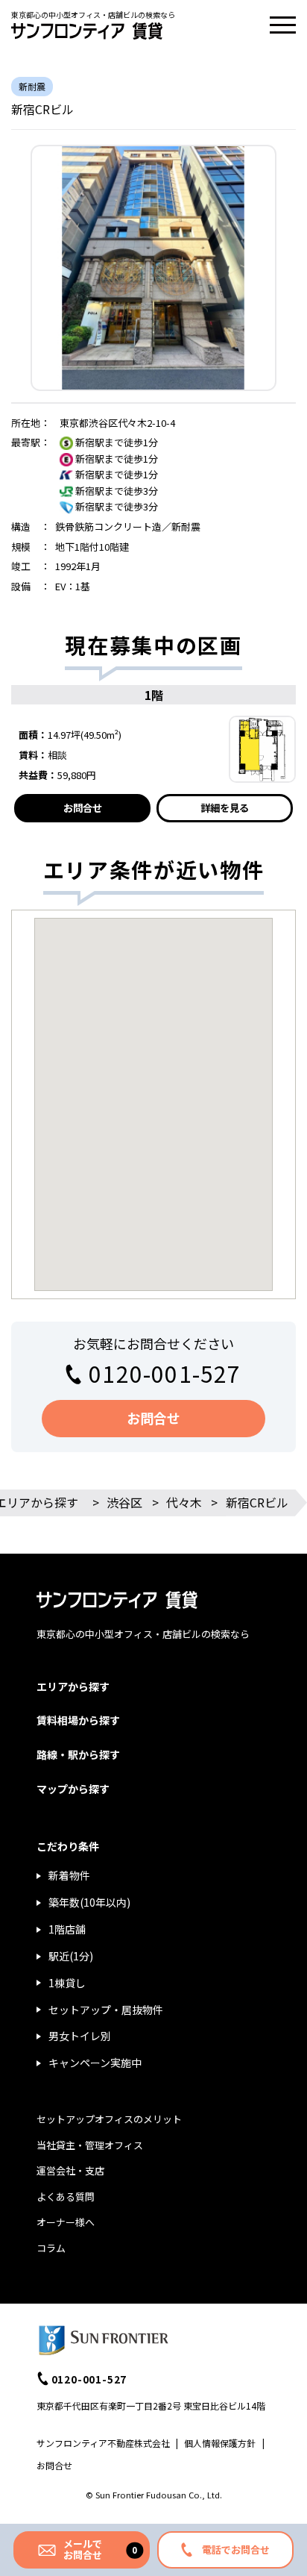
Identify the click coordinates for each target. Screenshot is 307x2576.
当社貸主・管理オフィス (90, 2145)
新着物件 (69, 1875)
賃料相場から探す (78, 1720)
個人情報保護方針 (220, 2443)
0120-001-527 (165, 1373)
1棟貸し (67, 1983)
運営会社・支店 (70, 2170)
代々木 (184, 1502)
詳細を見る (225, 808)
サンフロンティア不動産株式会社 (103, 2443)
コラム (51, 2248)
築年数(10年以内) (89, 1902)
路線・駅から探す (78, 1754)
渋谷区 (124, 1502)
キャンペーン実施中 (95, 2063)
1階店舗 (67, 1929)
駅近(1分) (71, 1956)
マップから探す (73, 1789)
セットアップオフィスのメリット (109, 2119)
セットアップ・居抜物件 (106, 2010)
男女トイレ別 (80, 2036)
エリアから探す (73, 1686)
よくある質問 (66, 2197)
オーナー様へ (66, 2222)
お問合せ (83, 808)
